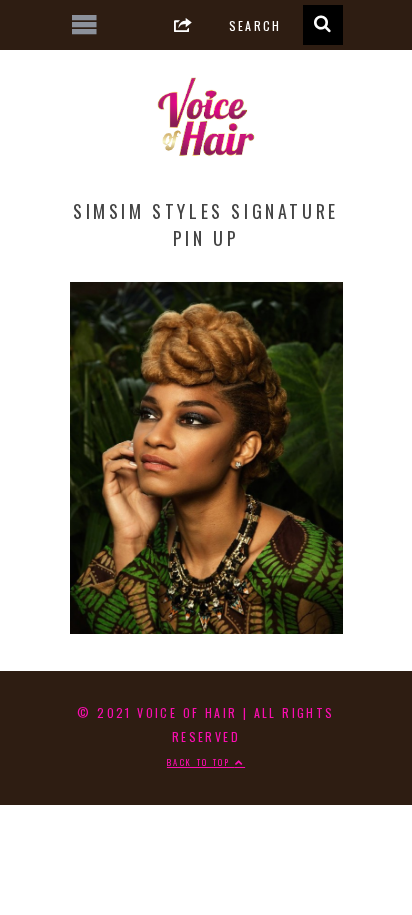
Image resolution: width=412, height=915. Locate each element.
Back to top (201, 762)
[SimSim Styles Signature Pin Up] (206, 626)
